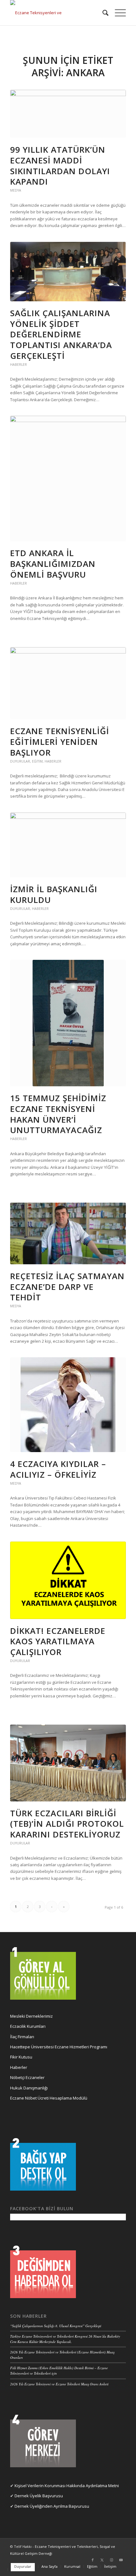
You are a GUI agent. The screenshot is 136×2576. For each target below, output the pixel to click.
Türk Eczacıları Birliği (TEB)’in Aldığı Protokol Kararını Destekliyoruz (67, 1824)
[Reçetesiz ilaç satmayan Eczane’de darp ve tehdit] (68, 1233)
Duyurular (20, 761)
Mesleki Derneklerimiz (31, 2016)
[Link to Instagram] (112, 2560)
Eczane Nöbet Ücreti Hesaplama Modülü (49, 2098)
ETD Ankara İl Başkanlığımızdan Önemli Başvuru (53, 564)
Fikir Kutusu (21, 2057)
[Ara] (102, 13)
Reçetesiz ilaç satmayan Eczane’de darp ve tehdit (67, 1287)
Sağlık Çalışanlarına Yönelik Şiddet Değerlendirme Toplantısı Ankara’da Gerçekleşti (61, 334)
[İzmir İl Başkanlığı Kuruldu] (68, 845)
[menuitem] (102, 13)
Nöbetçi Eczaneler (27, 2077)
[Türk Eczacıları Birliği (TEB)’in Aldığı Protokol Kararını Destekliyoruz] (68, 1763)
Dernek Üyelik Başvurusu (39, 2496)
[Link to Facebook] (93, 2560)
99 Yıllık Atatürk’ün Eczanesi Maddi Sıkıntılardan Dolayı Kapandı (60, 166)
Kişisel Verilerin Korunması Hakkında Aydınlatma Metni (67, 2486)
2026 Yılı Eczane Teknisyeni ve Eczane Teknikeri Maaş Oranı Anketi (59, 2384)
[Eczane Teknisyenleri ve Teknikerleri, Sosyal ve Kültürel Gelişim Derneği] (56, 13)
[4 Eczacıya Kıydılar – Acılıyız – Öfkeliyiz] (68, 1405)
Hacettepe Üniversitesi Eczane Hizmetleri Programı (59, 2047)
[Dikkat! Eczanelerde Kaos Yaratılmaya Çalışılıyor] (68, 1580)
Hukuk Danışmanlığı (29, 2088)
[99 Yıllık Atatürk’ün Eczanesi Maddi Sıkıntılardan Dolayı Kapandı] (68, 114)
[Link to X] (102, 2560)
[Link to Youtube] (121, 2560)
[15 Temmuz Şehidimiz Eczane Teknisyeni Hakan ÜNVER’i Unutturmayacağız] (68, 1023)
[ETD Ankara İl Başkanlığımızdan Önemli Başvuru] (68, 478)
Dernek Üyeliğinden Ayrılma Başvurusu (52, 2506)
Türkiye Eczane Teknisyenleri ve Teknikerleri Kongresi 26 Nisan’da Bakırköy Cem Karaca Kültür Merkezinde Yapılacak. (65, 2339)
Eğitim (37, 761)
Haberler (19, 365)
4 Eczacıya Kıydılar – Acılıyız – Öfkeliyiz (58, 1469)
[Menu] (117, 13)
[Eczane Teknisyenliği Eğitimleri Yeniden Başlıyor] (68, 683)
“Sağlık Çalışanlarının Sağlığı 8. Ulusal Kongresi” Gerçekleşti (56, 2326)
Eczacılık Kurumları (28, 2026)
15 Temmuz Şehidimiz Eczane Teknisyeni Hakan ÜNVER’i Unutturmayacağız (58, 1114)
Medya (16, 190)
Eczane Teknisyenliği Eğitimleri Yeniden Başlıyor (60, 742)
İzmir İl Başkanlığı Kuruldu (54, 894)
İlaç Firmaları (22, 2037)
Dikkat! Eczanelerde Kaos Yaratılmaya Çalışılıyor (58, 1641)
